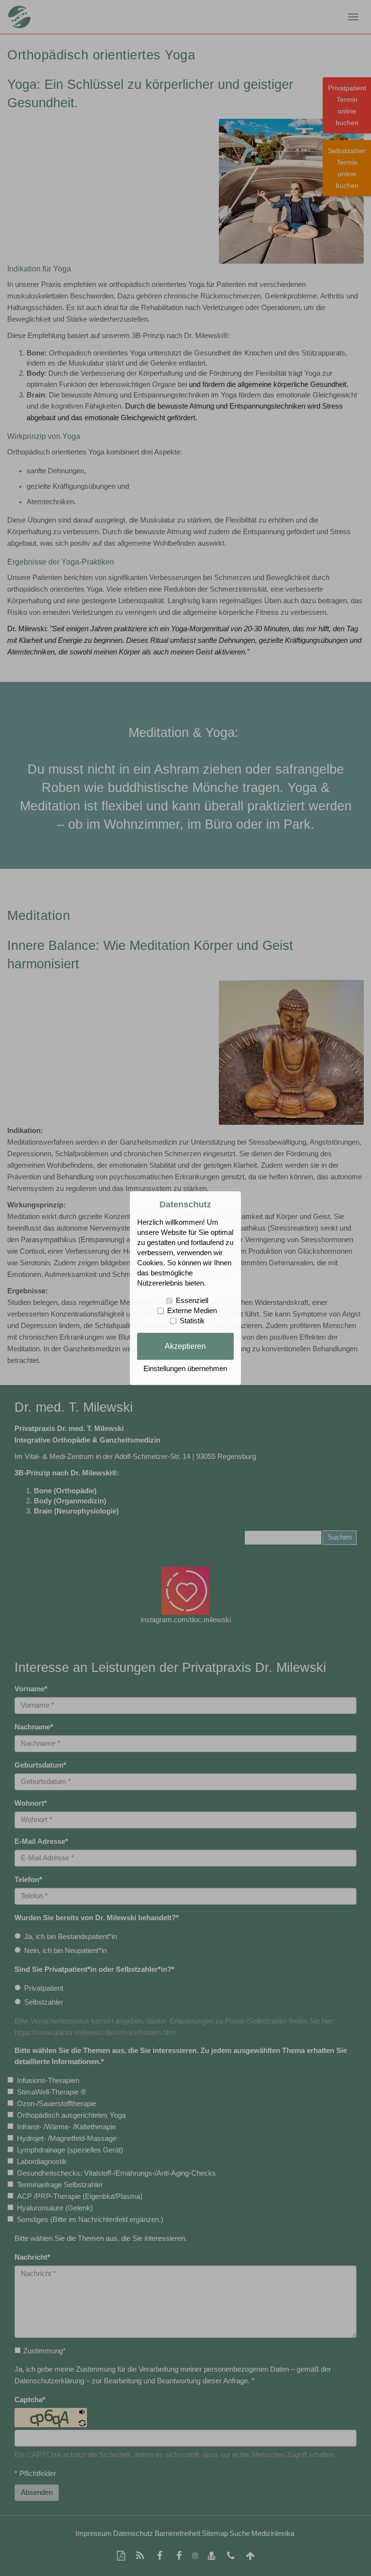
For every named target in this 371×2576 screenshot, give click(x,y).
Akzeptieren (185, 1346)
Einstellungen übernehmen (185, 1369)
